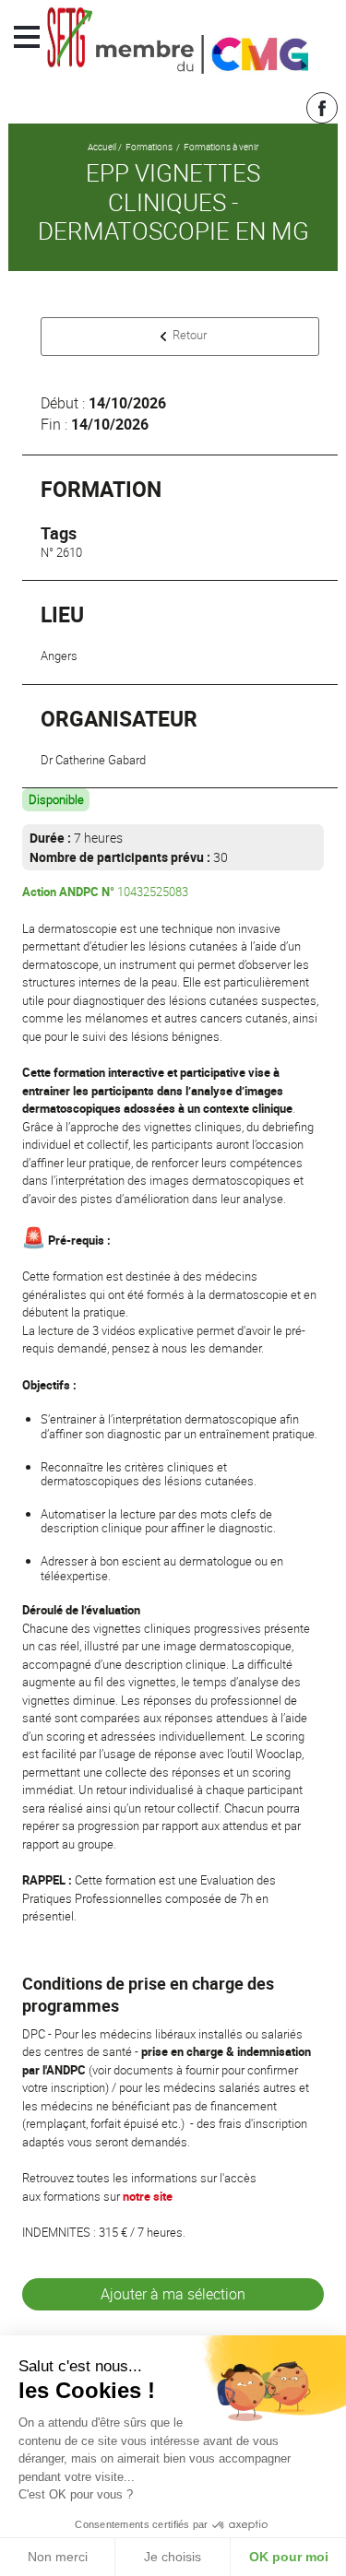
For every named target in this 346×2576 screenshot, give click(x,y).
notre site (148, 2196)
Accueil (102, 147)
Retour (190, 335)
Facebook (322, 108)
